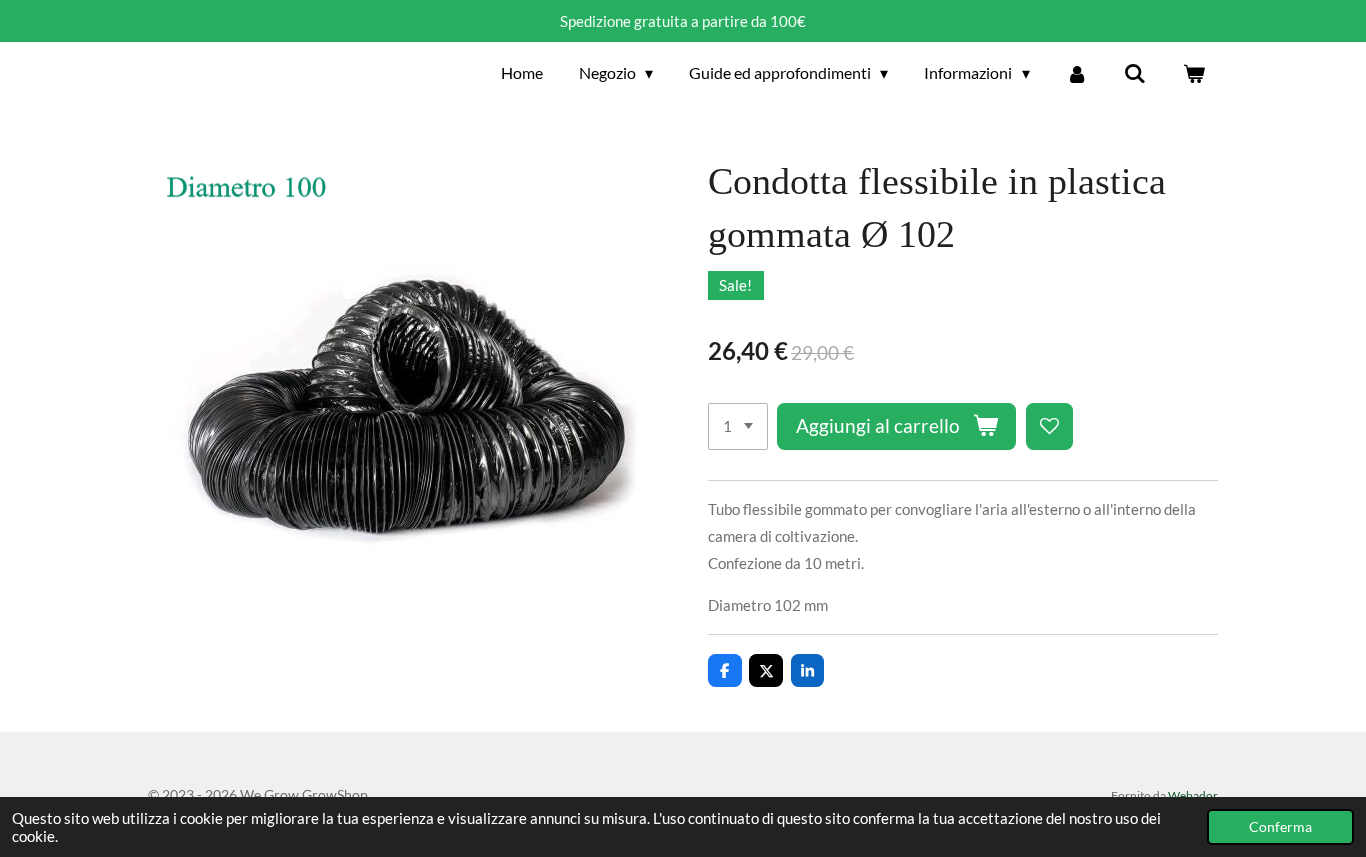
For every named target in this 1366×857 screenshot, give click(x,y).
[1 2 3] (738, 426)
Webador (1193, 795)
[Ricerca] (1135, 73)
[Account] (1077, 73)
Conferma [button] (1280, 827)
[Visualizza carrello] (1194, 73)
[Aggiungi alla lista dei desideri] (1049, 426)
